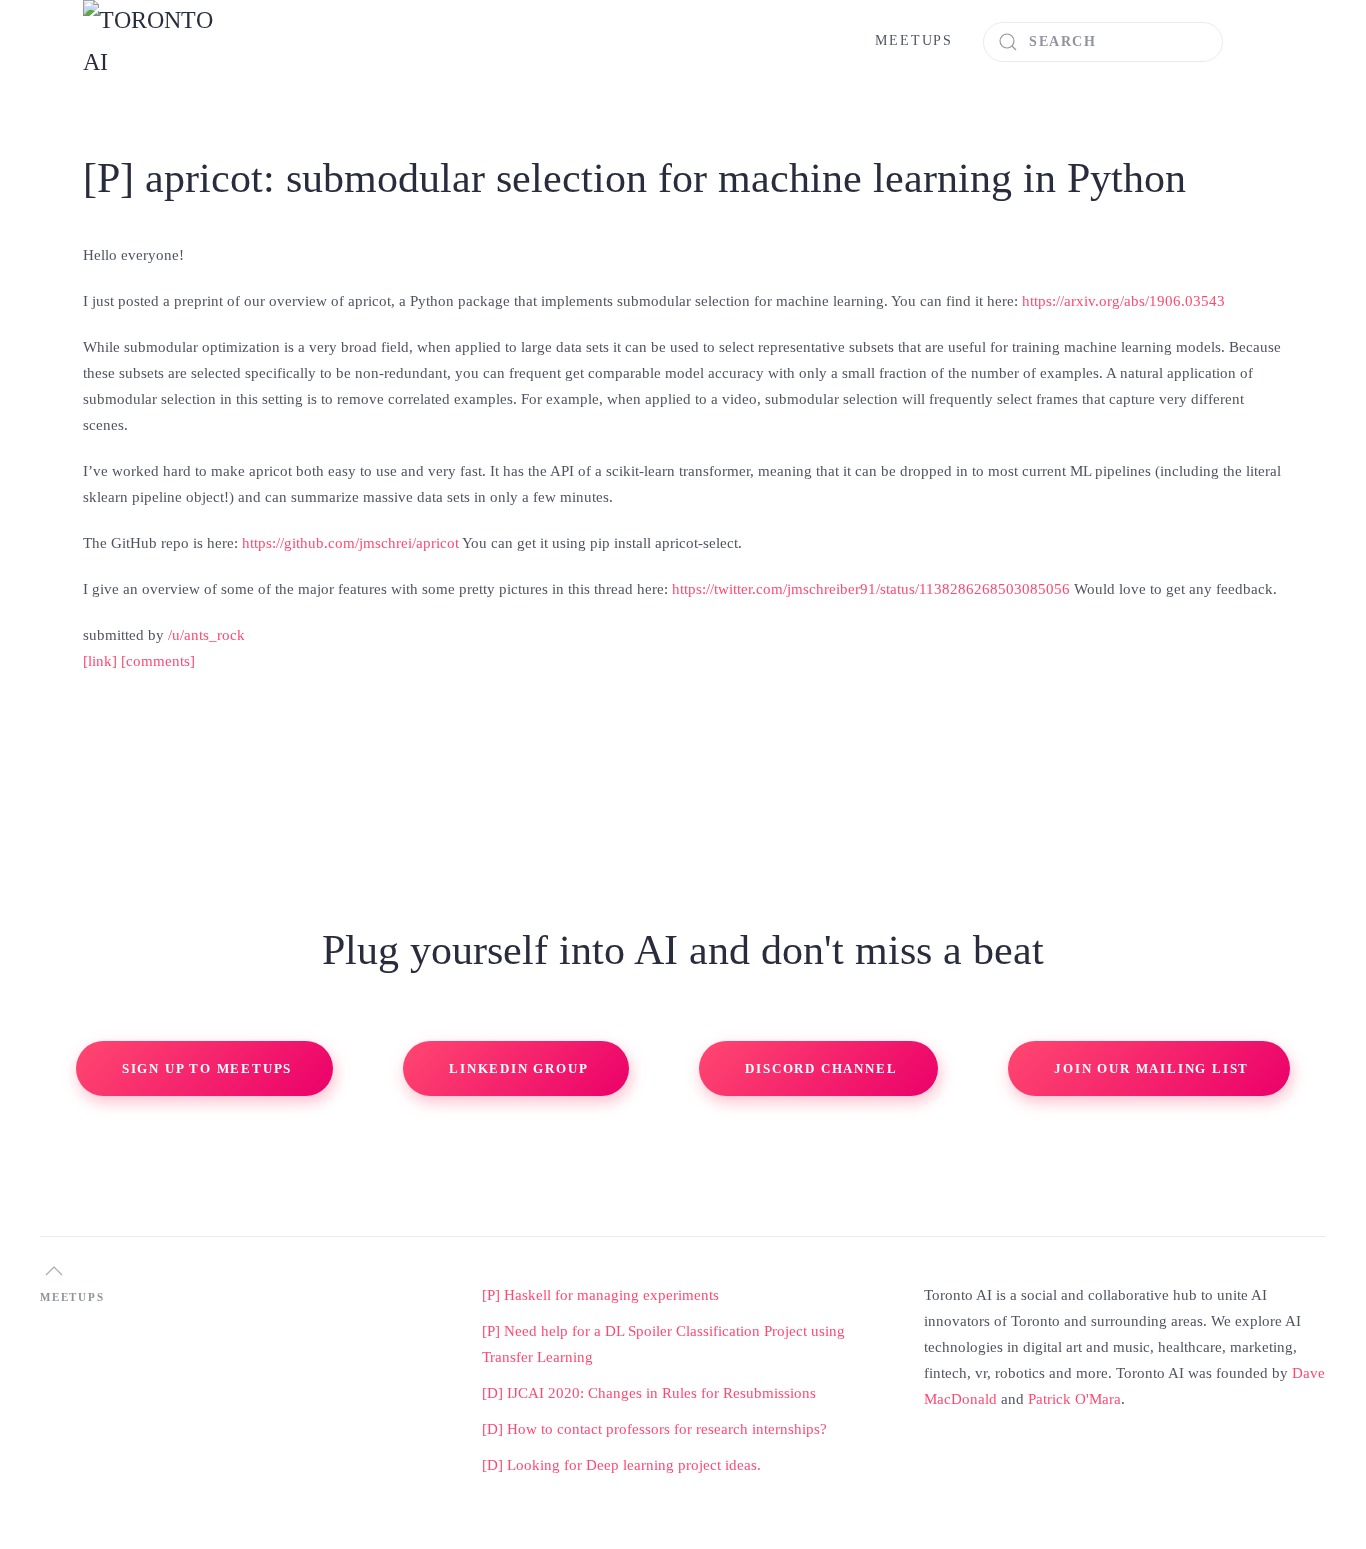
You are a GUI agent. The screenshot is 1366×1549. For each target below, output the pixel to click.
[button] (54, 1271)
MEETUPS (914, 40)
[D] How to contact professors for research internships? (654, 1429)
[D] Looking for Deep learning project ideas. (621, 1465)
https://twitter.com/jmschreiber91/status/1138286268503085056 (871, 589)
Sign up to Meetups (207, 1068)
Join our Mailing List (1151, 1068)
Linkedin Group (518, 1068)
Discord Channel (821, 1068)
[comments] (158, 661)
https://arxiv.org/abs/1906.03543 (1123, 301)
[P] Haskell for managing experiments (600, 1295)
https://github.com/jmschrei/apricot (350, 543)
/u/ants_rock (206, 635)
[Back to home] (158, 41)
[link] (100, 661)
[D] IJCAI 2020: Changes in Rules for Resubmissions (649, 1393)
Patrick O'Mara (1074, 1399)
